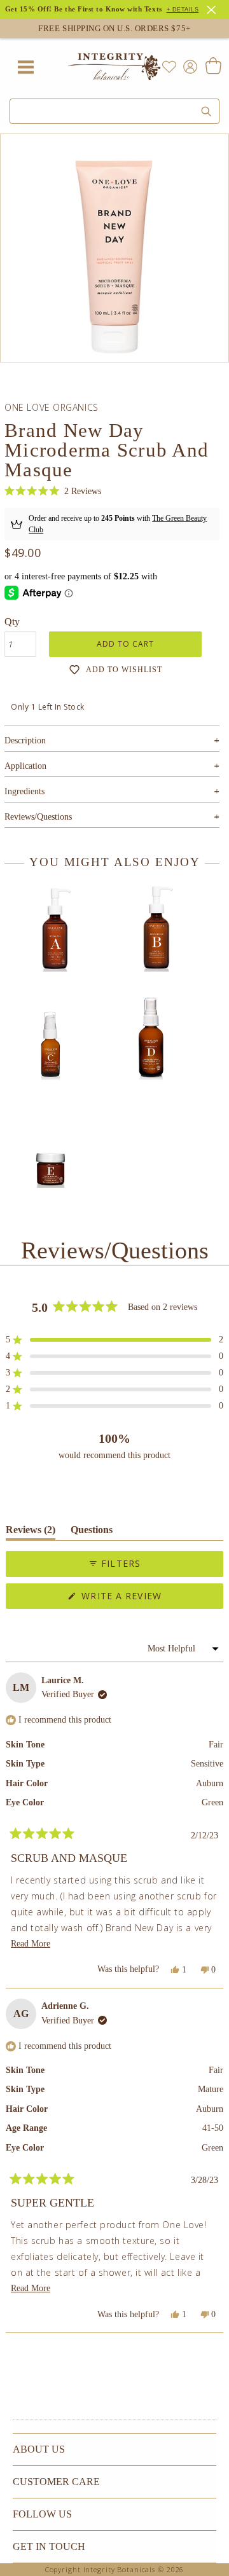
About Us (39, 2449)
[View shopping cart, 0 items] (213, 67)
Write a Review (144, 1599)
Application (112, 766)
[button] (53, 491)
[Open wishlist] (169, 67)
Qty (12, 622)
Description (112, 740)
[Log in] (188, 66)
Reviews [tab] (31, 1532)
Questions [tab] (92, 1532)
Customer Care (56, 2482)
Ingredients (112, 791)
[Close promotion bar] (213, 8)
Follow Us (42, 2514)
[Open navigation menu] (25, 67)
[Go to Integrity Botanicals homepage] (114, 67)
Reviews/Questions (38, 817)
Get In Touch (49, 2546)
